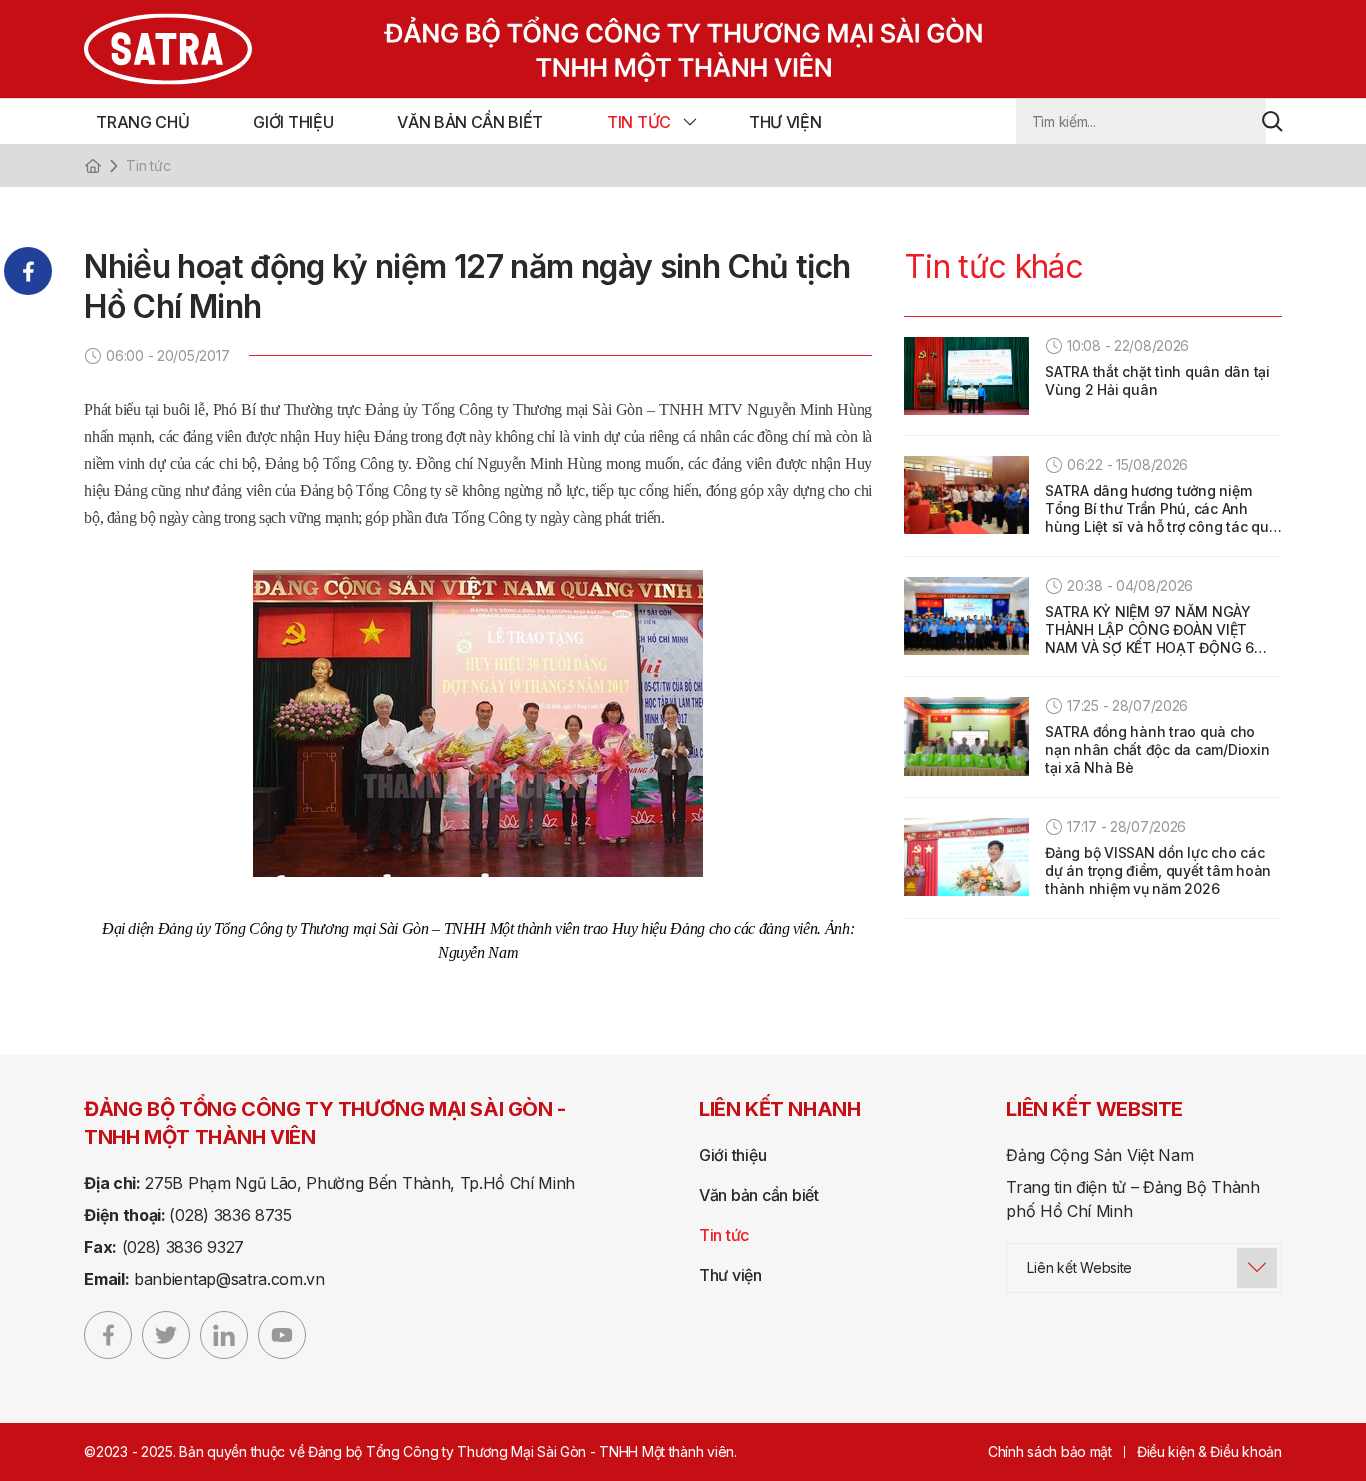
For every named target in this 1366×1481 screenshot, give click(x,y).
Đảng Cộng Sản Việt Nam (1099, 1155)
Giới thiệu (293, 122)
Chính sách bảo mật (1050, 1451)
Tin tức (639, 122)
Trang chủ (142, 122)
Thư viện (785, 122)
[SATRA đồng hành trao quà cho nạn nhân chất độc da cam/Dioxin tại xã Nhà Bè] (966, 736)
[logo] (497, 49)
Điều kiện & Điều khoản (1209, 1451)
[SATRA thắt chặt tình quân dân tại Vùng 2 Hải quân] (966, 376)
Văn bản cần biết (470, 122)
